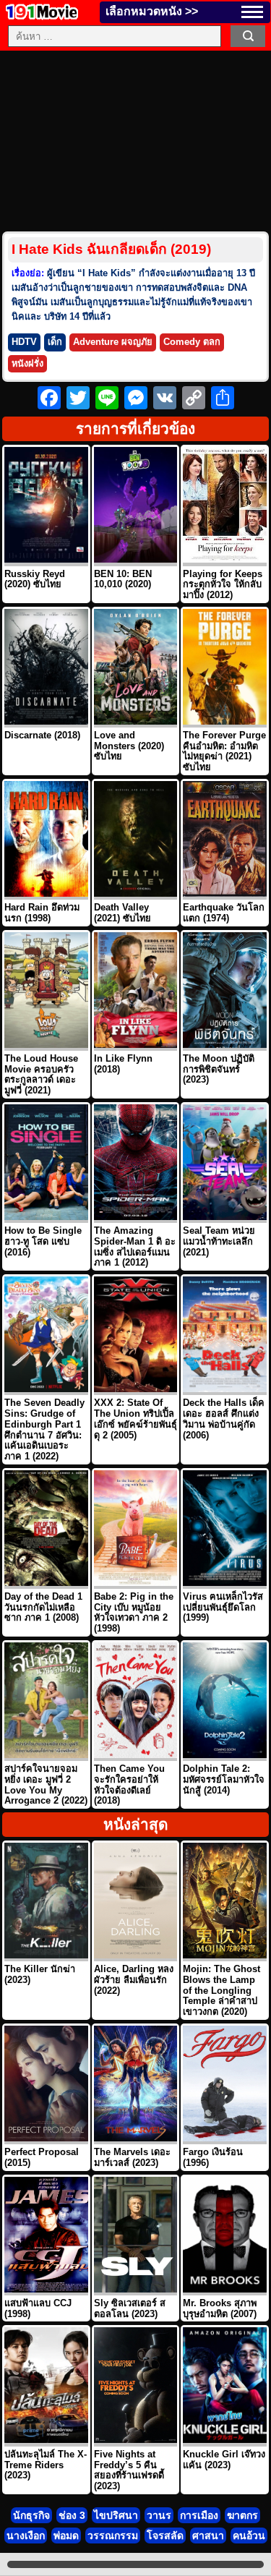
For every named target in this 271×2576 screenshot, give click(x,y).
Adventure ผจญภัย (113, 342)
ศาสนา (208, 2536)
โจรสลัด (165, 2536)
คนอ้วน (249, 2536)
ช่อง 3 (72, 2515)
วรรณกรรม (113, 2536)
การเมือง (199, 2515)
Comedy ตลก (192, 342)
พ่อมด (66, 2536)
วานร (159, 2515)
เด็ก (55, 342)
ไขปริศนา (116, 2515)
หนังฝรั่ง (27, 363)
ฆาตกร (242, 2515)
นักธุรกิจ (31, 2515)
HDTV (24, 342)
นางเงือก (26, 2536)
